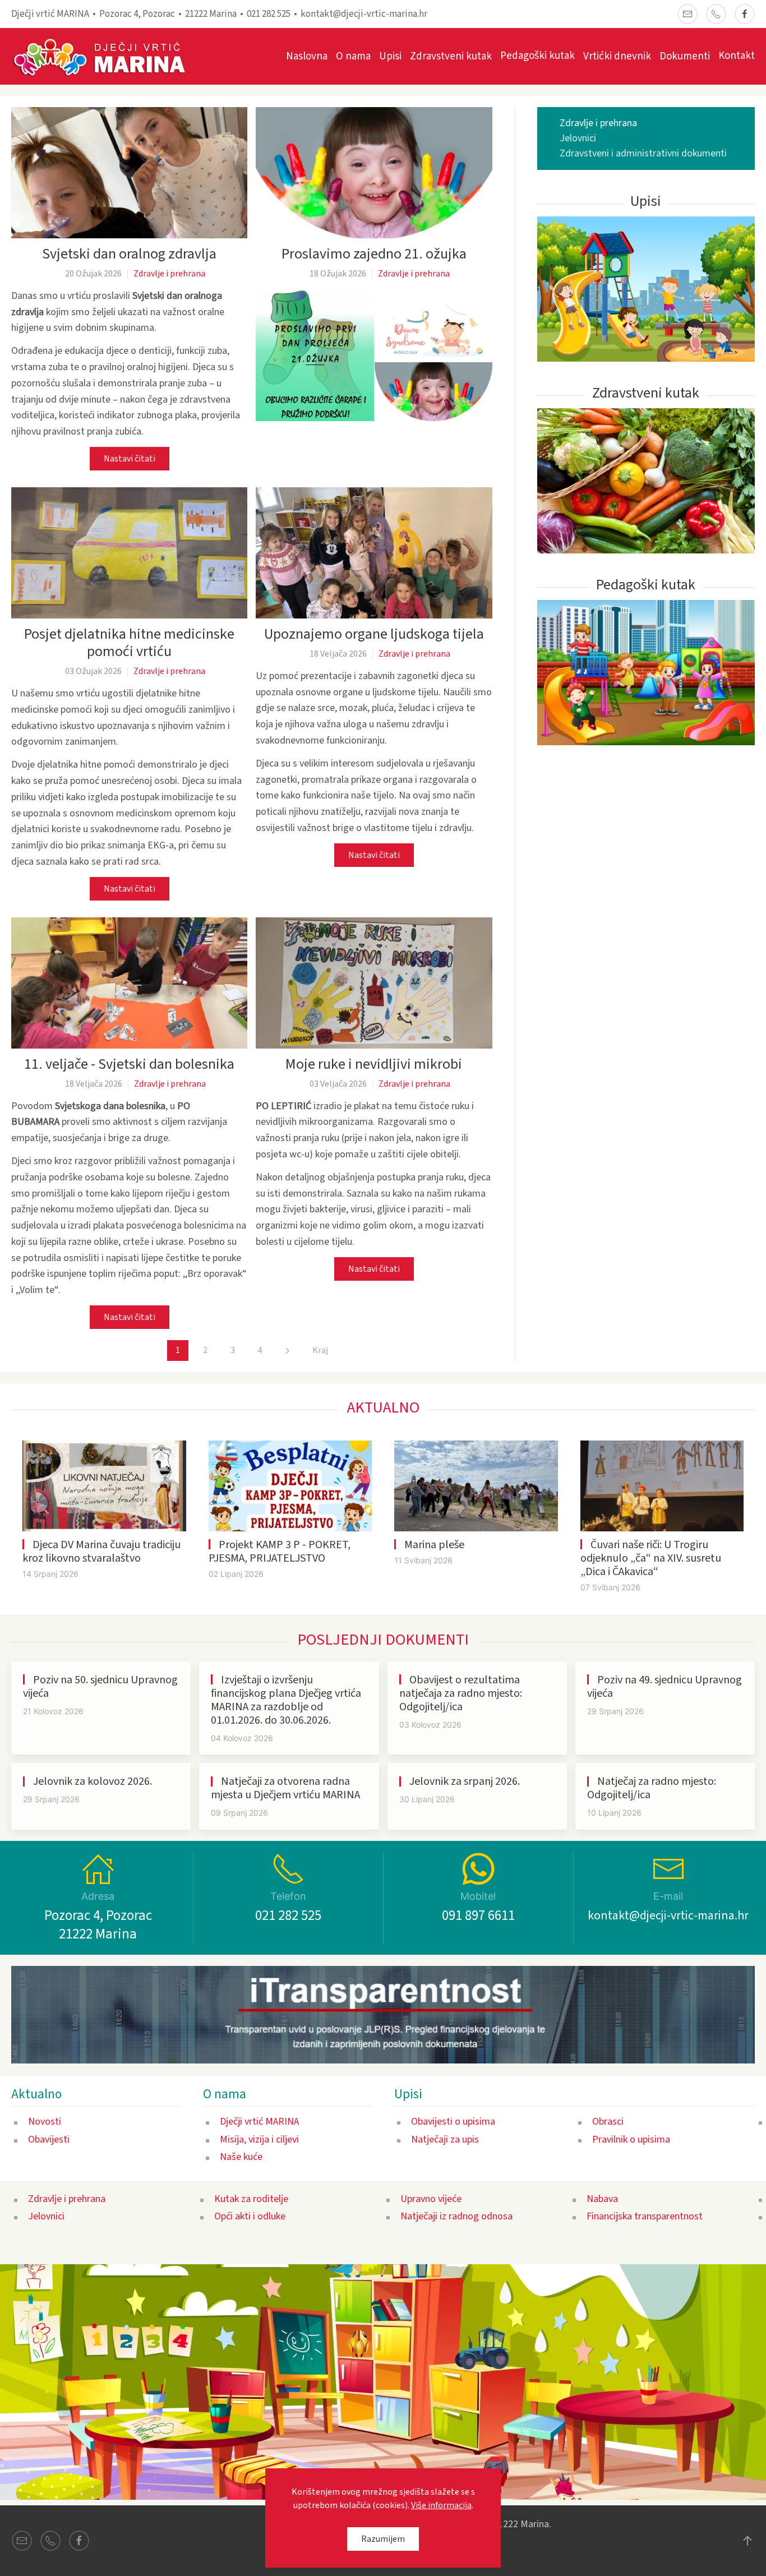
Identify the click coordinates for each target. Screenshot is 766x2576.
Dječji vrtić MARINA (259, 2122)
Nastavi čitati (130, 459)
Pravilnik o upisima (631, 2139)
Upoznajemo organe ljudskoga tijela (374, 634)
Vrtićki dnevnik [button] (617, 56)
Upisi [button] (390, 56)
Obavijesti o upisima (453, 2122)
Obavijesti (49, 2139)
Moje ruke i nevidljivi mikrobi (374, 1064)
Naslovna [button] (307, 56)
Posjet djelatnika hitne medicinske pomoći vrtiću (129, 643)
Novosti (45, 2122)
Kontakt (737, 56)
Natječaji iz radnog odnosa (456, 2216)
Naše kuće (241, 2157)
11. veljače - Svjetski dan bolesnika (129, 1064)
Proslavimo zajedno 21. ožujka (374, 254)
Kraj (320, 1350)
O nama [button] (353, 56)
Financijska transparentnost (645, 2216)
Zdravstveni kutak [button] (451, 56)
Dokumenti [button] (685, 56)
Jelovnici (578, 138)
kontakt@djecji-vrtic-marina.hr (364, 14)
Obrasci (608, 2122)
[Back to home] (105, 56)
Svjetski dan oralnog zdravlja (129, 254)
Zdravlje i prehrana (169, 274)
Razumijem (383, 2539)
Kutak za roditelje (251, 2199)
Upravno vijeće (431, 2199)
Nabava (602, 2199)
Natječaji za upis (445, 2139)
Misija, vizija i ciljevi (259, 2139)
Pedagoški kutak (537, 56)
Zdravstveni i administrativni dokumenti (643, 153)
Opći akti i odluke (250, 2216)
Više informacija (441, 2505)
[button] (374, 355)
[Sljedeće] (287, 1351)
